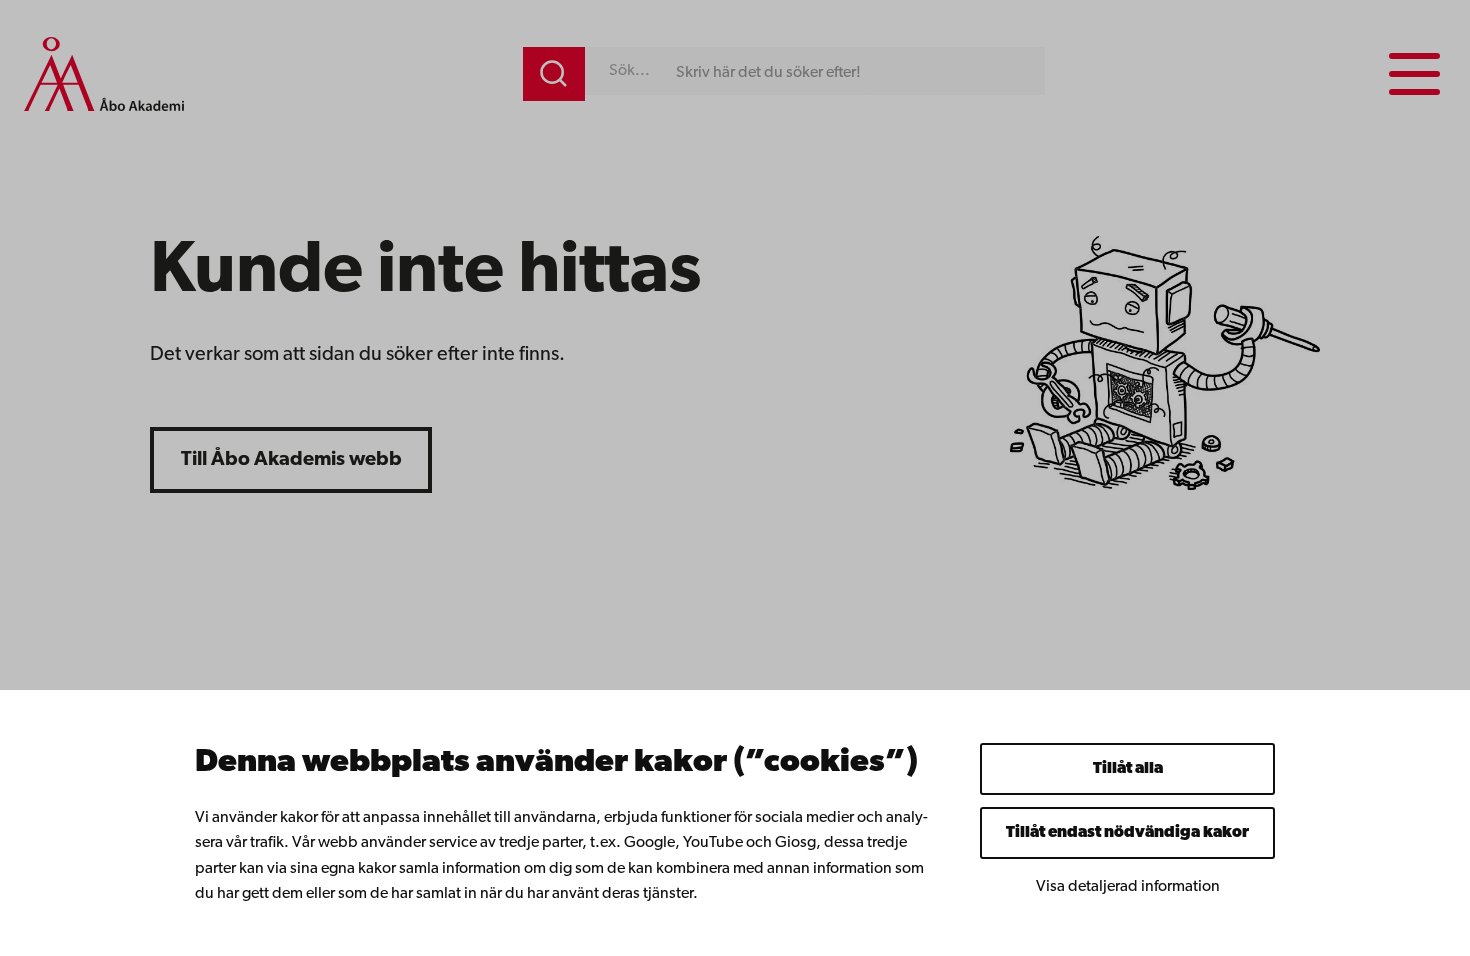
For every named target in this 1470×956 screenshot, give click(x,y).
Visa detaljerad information (1128, 887)
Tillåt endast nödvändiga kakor (1127, 833)
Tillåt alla (1128, 769)
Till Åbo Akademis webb (291, 460)
